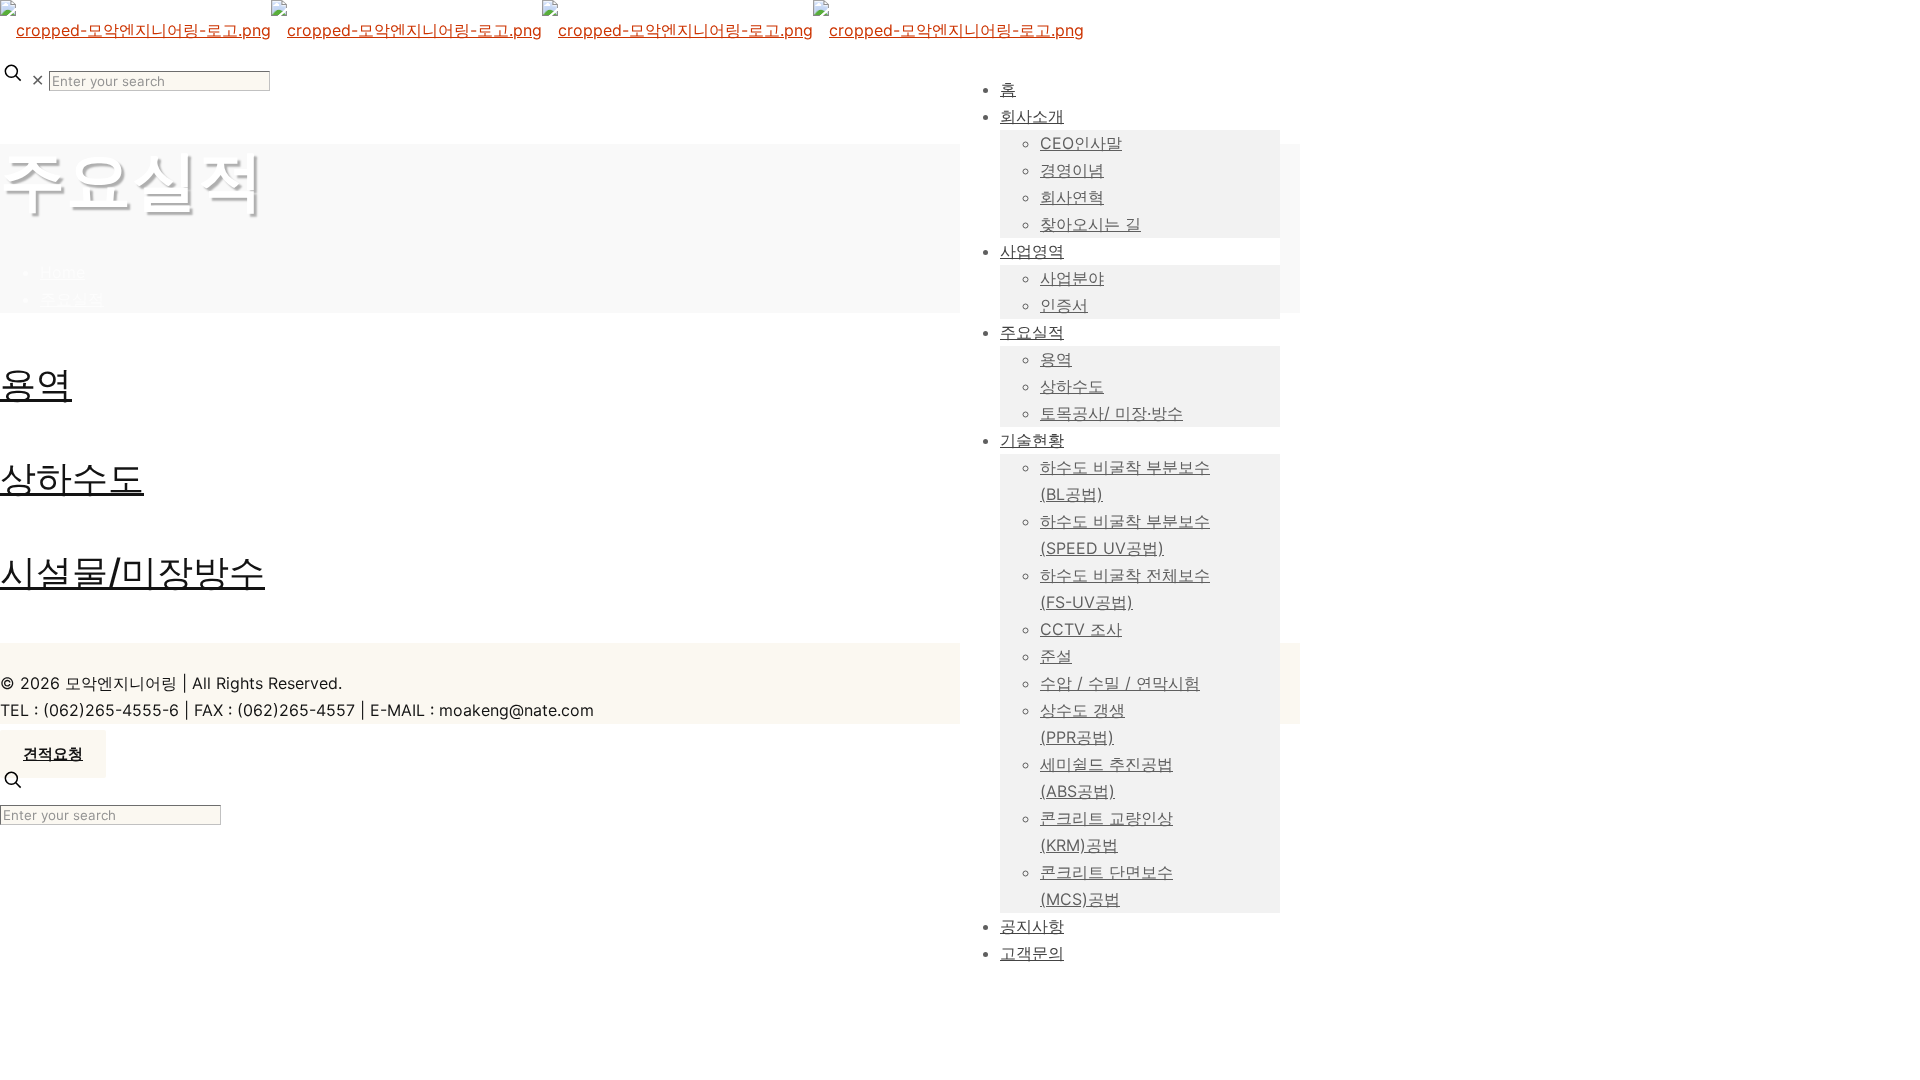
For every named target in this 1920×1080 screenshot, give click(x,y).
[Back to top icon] (23, 657)
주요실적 (72, 299)
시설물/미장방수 (132, 572)
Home (62, 272)
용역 (36, 384)
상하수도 (72, 478)
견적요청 (53, 754)
